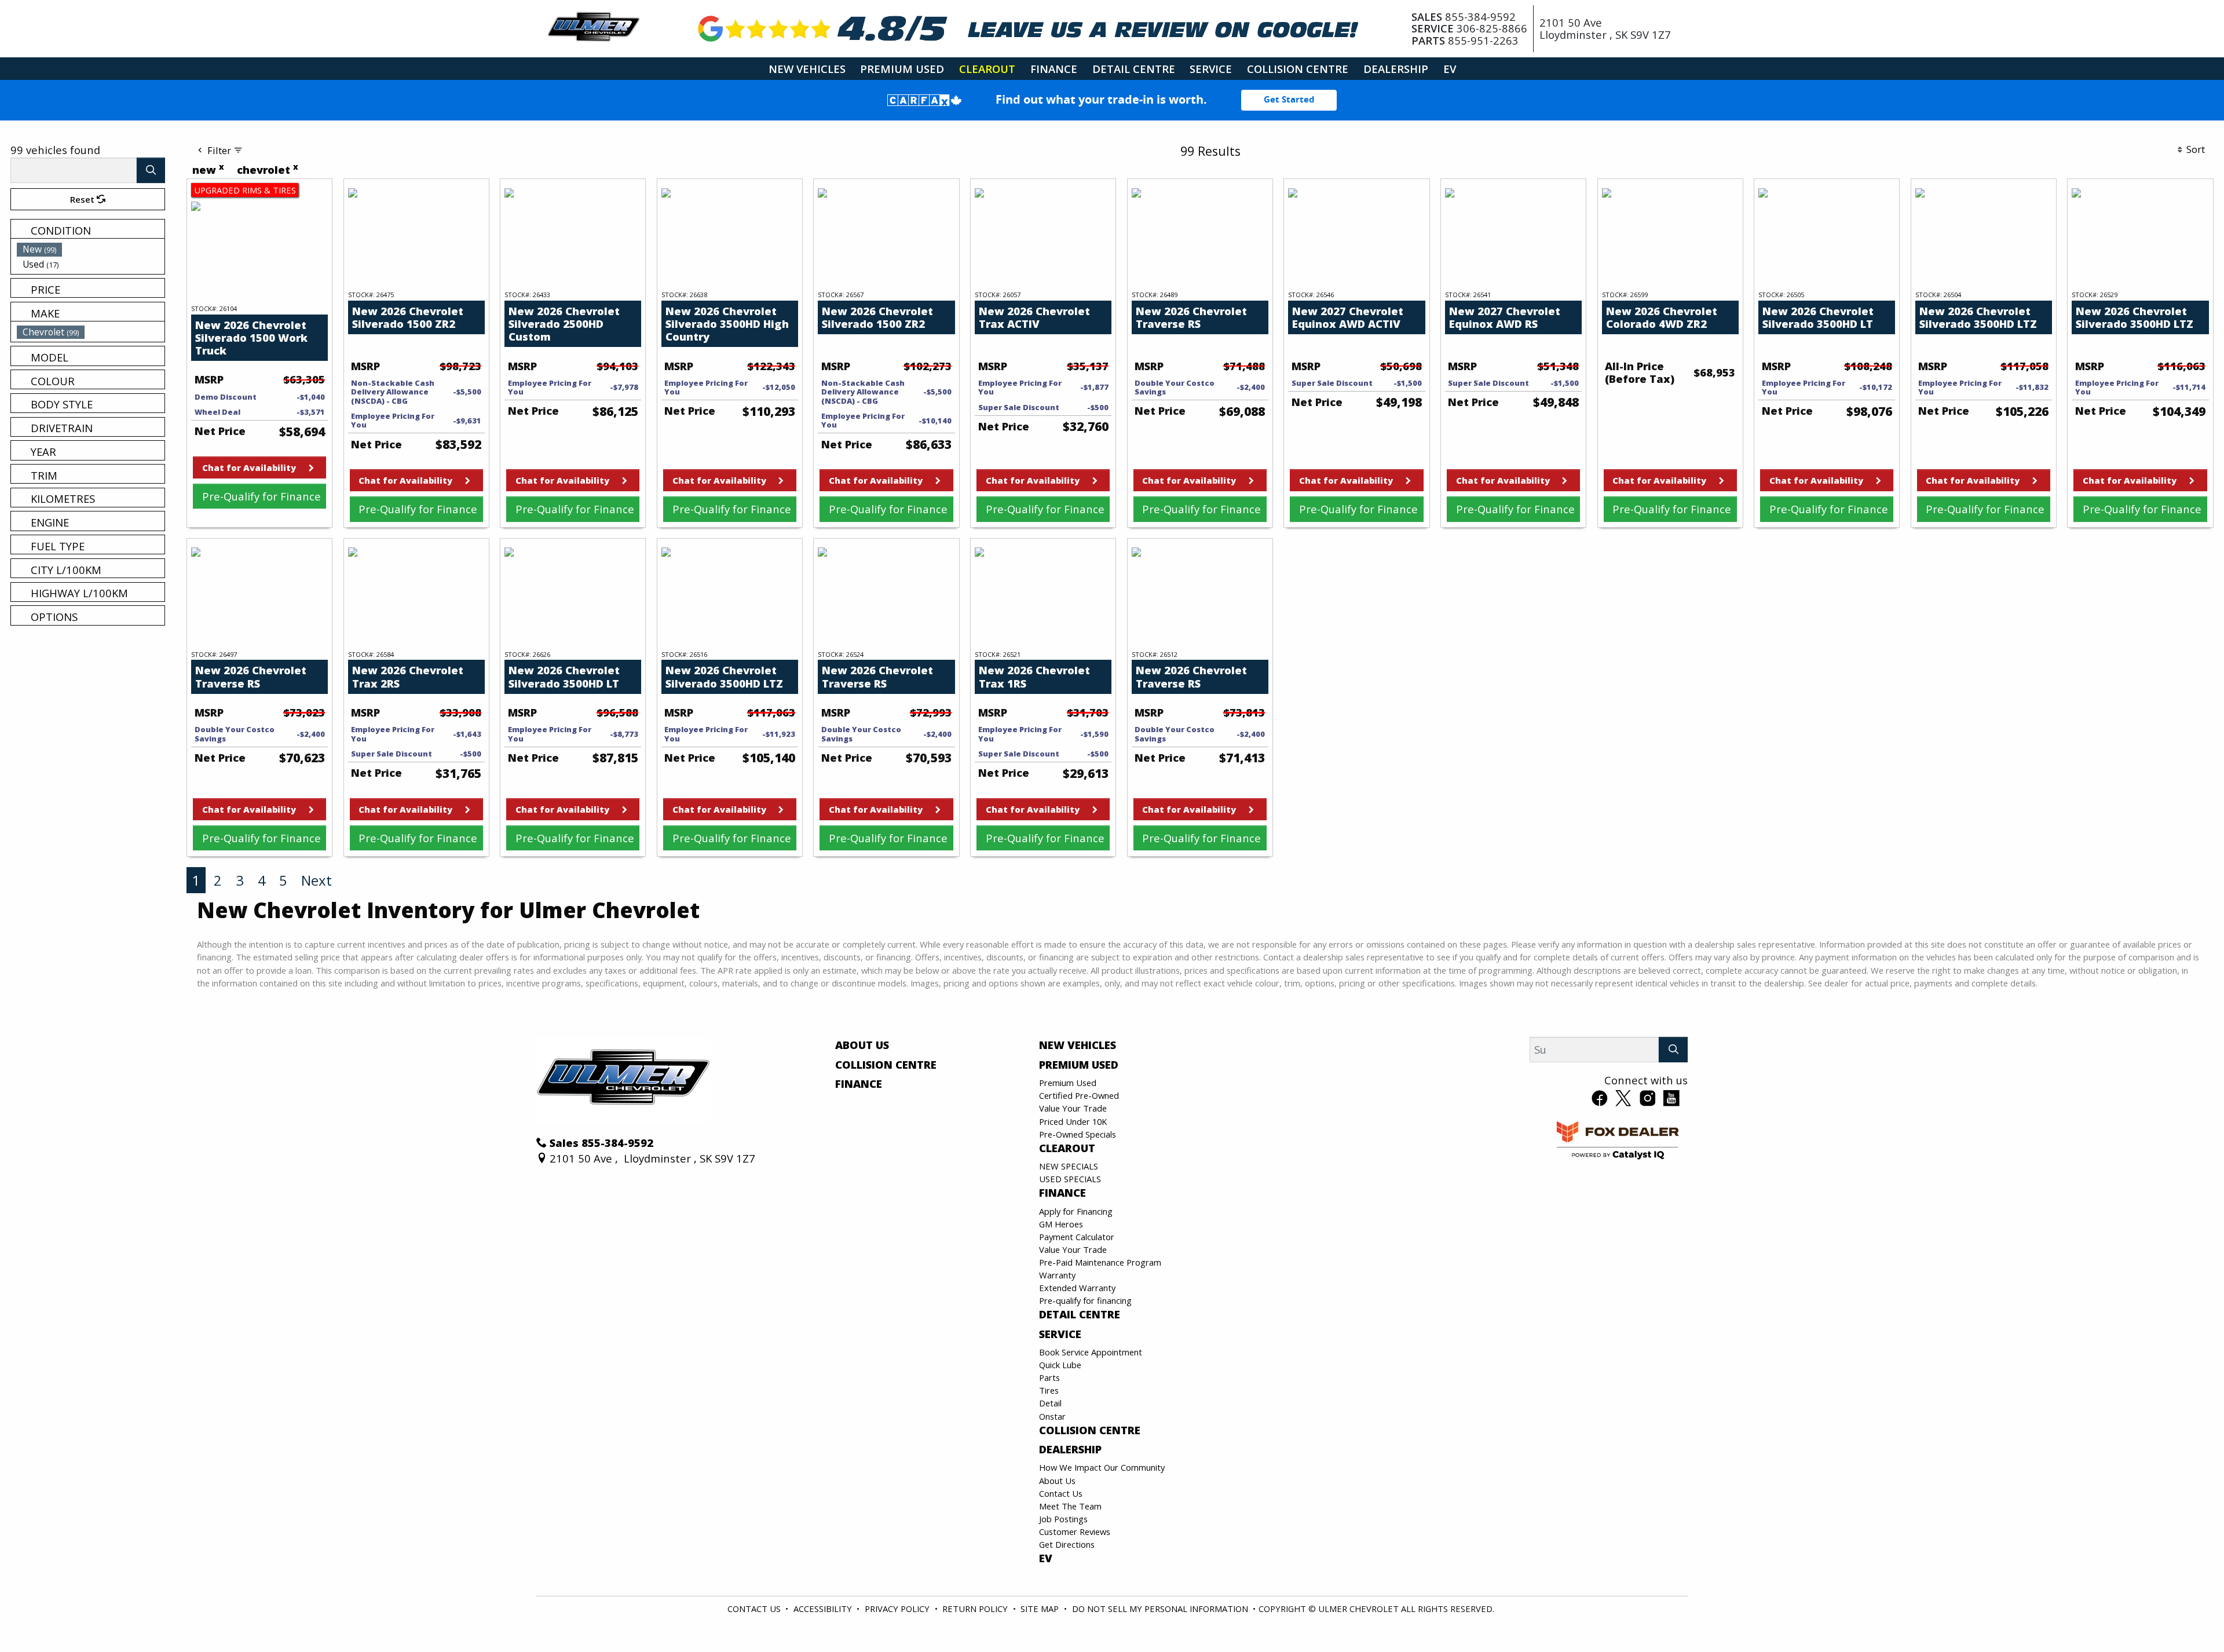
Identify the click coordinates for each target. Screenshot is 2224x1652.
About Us (862, 1045)
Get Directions (1067, 1544)
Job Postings (1063, 1519)
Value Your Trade (1073, 1108)
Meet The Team (1070, 1506)
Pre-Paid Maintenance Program (1100, 1262)
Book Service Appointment (1091, 1352)
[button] (807, 69)
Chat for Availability (249, 467)
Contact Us (1061, 1493)
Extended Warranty (1077, 1288)
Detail (1050, 1403)
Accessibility (823, 1609)
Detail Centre (1080, 1314)
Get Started (1289, 100)
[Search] (151, 170)
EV (1046, 1558)
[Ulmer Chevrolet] (594, 27)
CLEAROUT (1067, 1148)
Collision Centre (886, 1065)
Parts (1049, 1377)
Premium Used (1079, 1065)
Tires (1049, 1390)
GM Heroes (1061, 1224)
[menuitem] (91, 249)
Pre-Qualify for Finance (261, 496)
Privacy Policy (897, 1609)
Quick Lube (1060, 1365)
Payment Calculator (1077, 1237)
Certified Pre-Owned (1079, 1095)
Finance (859, 1084)
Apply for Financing (1076, 1211)
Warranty (1057, 1275)
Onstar (1052, 1416)
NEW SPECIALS (1069, 1166)
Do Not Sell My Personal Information (1160, 1609)
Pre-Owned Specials (1078, 1134)
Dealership (1070, 1449)
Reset (83, 199)
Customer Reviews (1075, 1532)
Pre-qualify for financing (1085, 1300)
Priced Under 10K (1073, 1121)
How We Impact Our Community (1102, 1467)
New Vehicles (1078, 1045)
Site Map (1040, 1609)
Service (1060, 1334)
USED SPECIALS (1070, 1179)
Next (317, 880)
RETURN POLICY (975, 1609)
